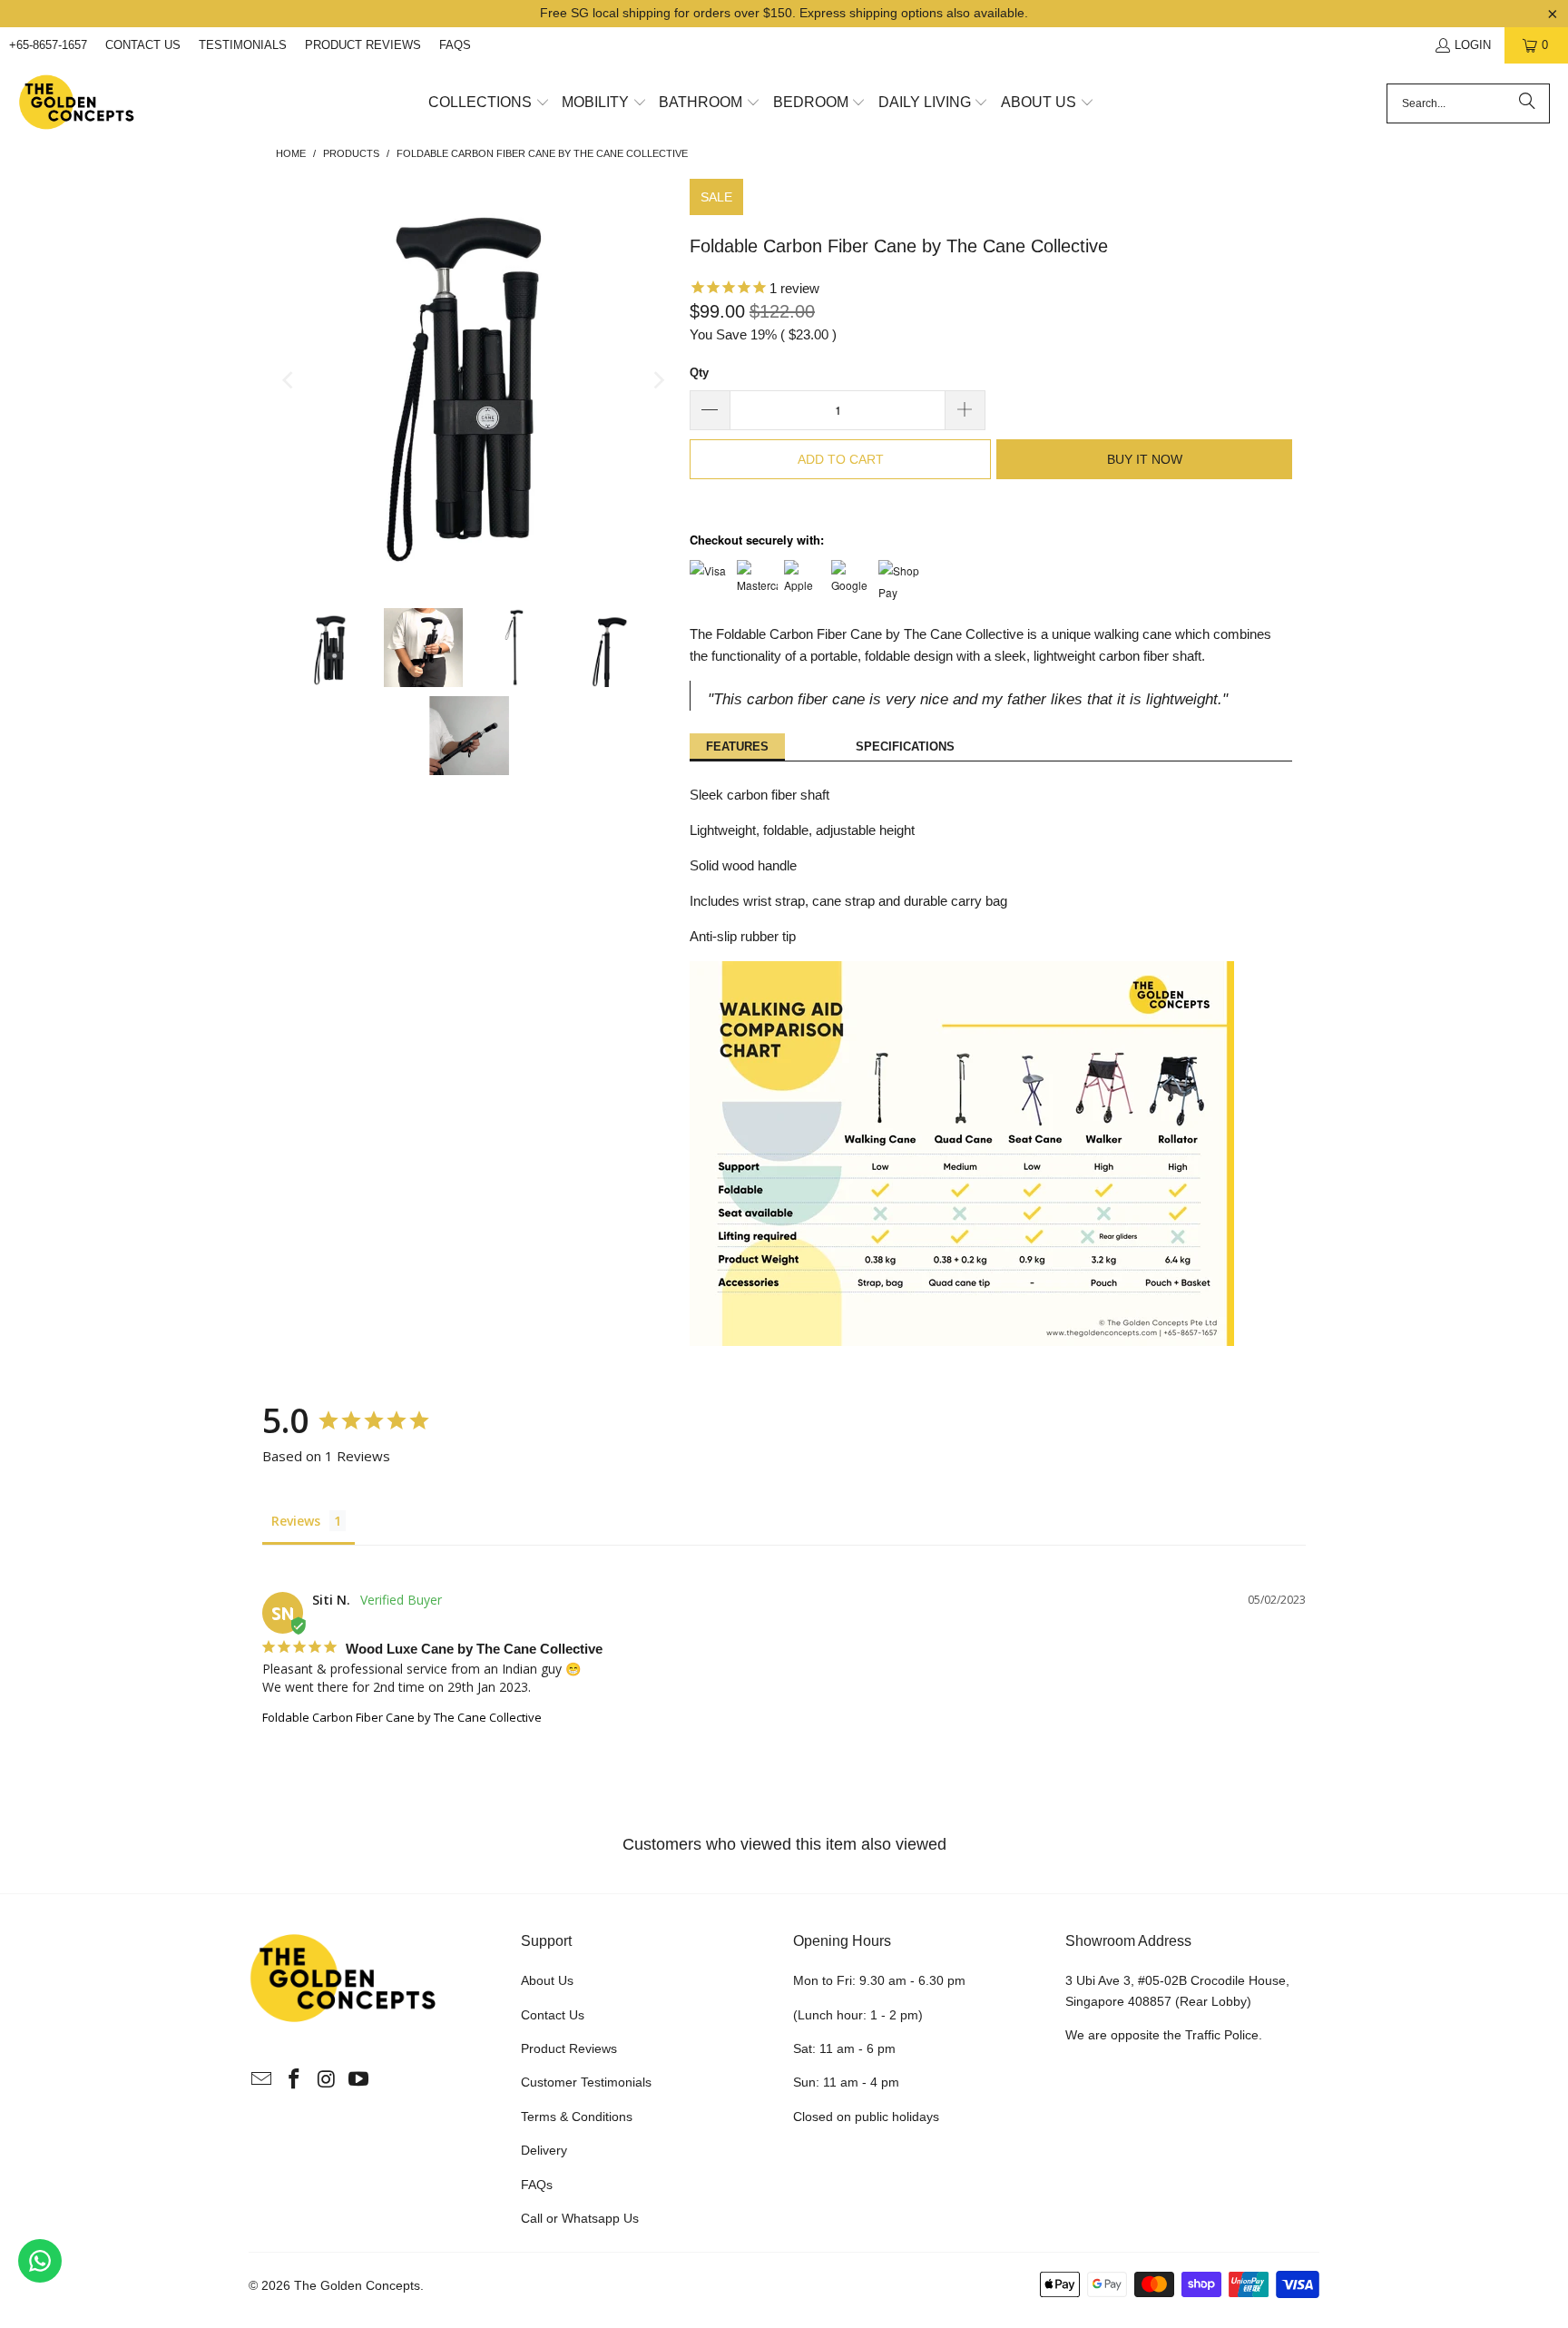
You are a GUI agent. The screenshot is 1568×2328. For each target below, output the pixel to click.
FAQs (455, 45)
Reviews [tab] (296, 1521)
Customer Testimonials (586, 2082)
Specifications (905, 747)
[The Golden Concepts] (77, 103)
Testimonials (243, 45)
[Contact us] (40, 2261)
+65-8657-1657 (48, 45)
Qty (699, 373)
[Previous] (289, 380)
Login (1473, 45)
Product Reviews (363, 45)
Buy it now (1145, 459)
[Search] (1527, 103)
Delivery (544, 2150)
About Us (547, 1980)
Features (737, 747)
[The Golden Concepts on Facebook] (295, 2080)
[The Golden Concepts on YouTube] (359, 2080)
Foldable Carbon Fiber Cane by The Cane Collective (402, 1717)
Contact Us (143, 45)
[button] (489, 103)
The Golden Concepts (357, 2285)
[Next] (658, 380)
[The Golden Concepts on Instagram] (327, 2080)
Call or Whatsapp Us (580, 2218)
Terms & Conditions (577, 2117)
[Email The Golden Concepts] (262, 2080)
